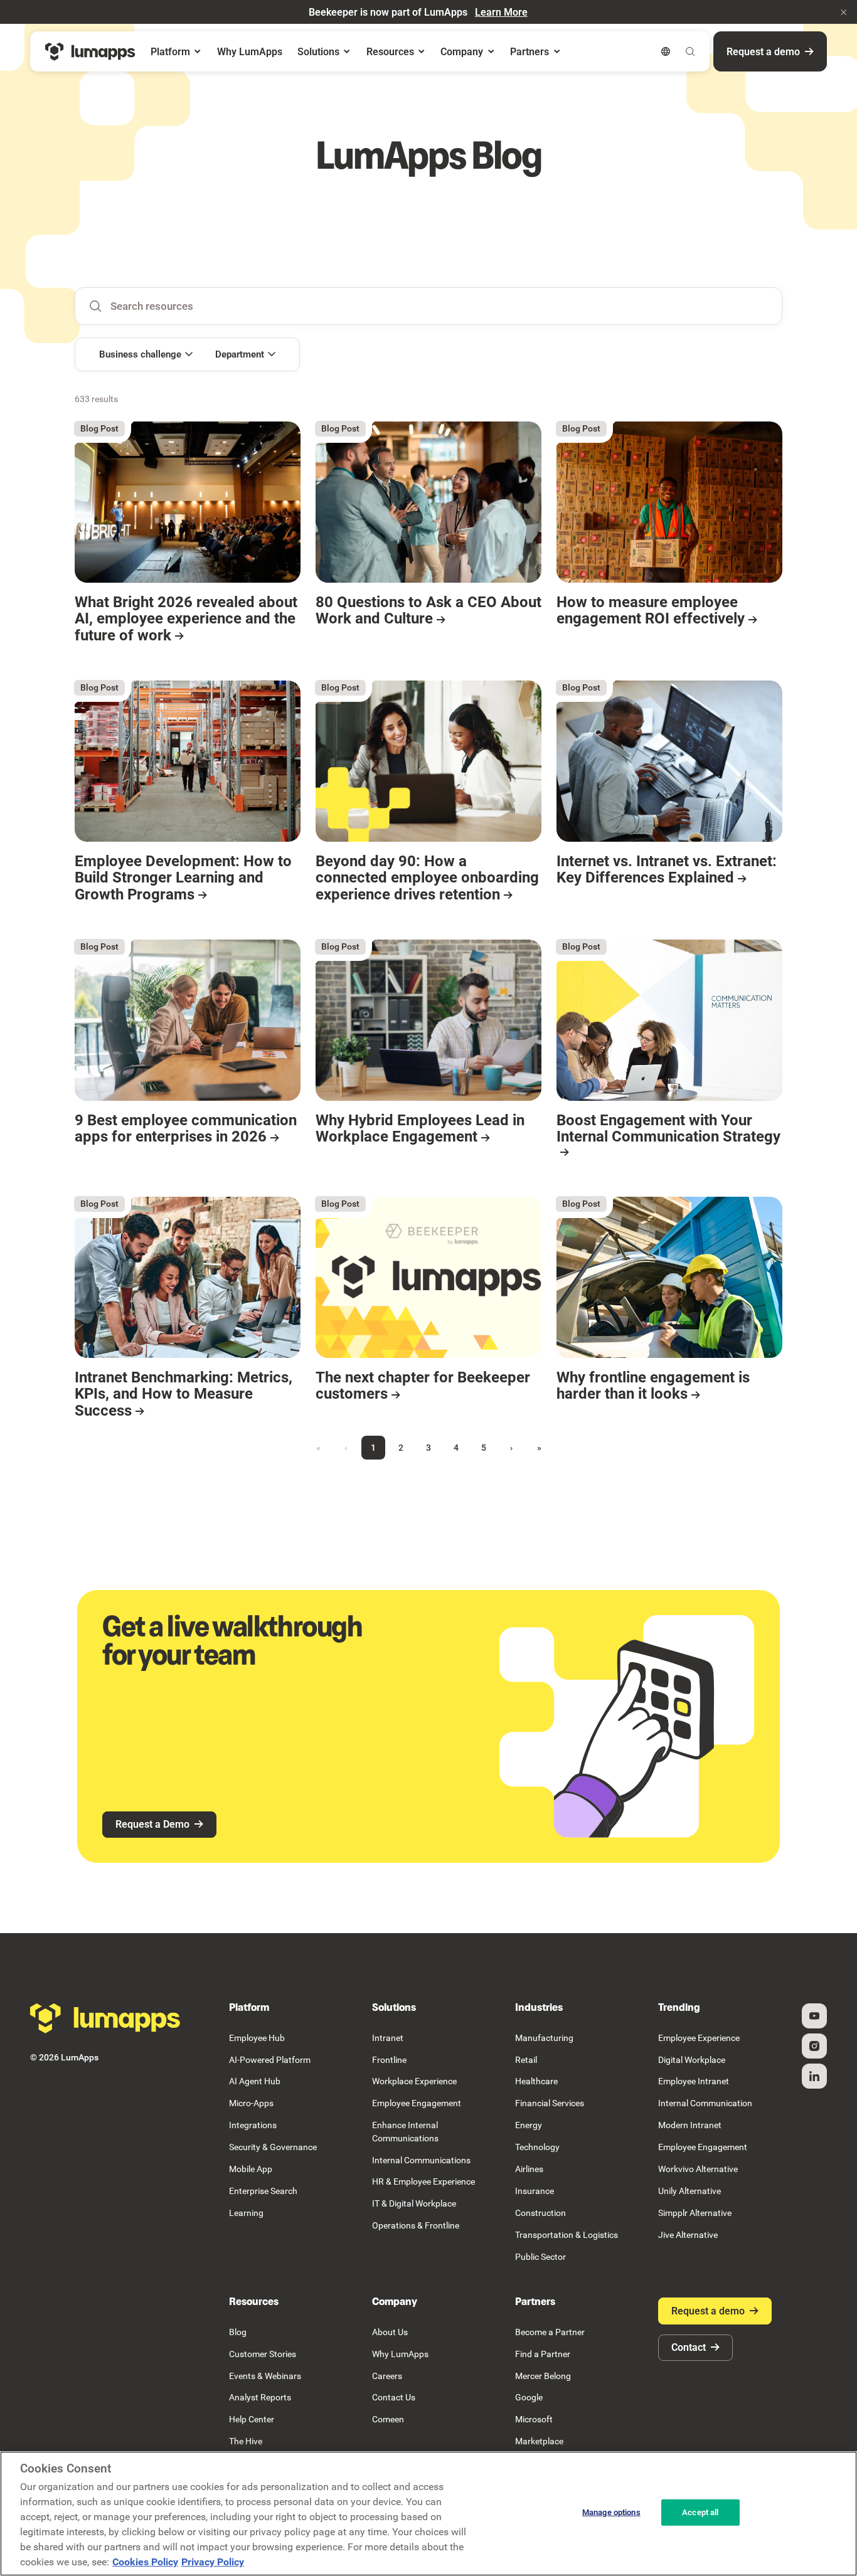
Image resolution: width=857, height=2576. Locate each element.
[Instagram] (814, 2046)
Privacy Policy (213, 2562)
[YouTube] (814, 2016)
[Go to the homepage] (105, 2018)
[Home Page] (90, 52)
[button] (844, 12)
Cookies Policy (145, 2562)
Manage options (611, 2512)
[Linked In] (814, 2076)
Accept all (700, 2512)
